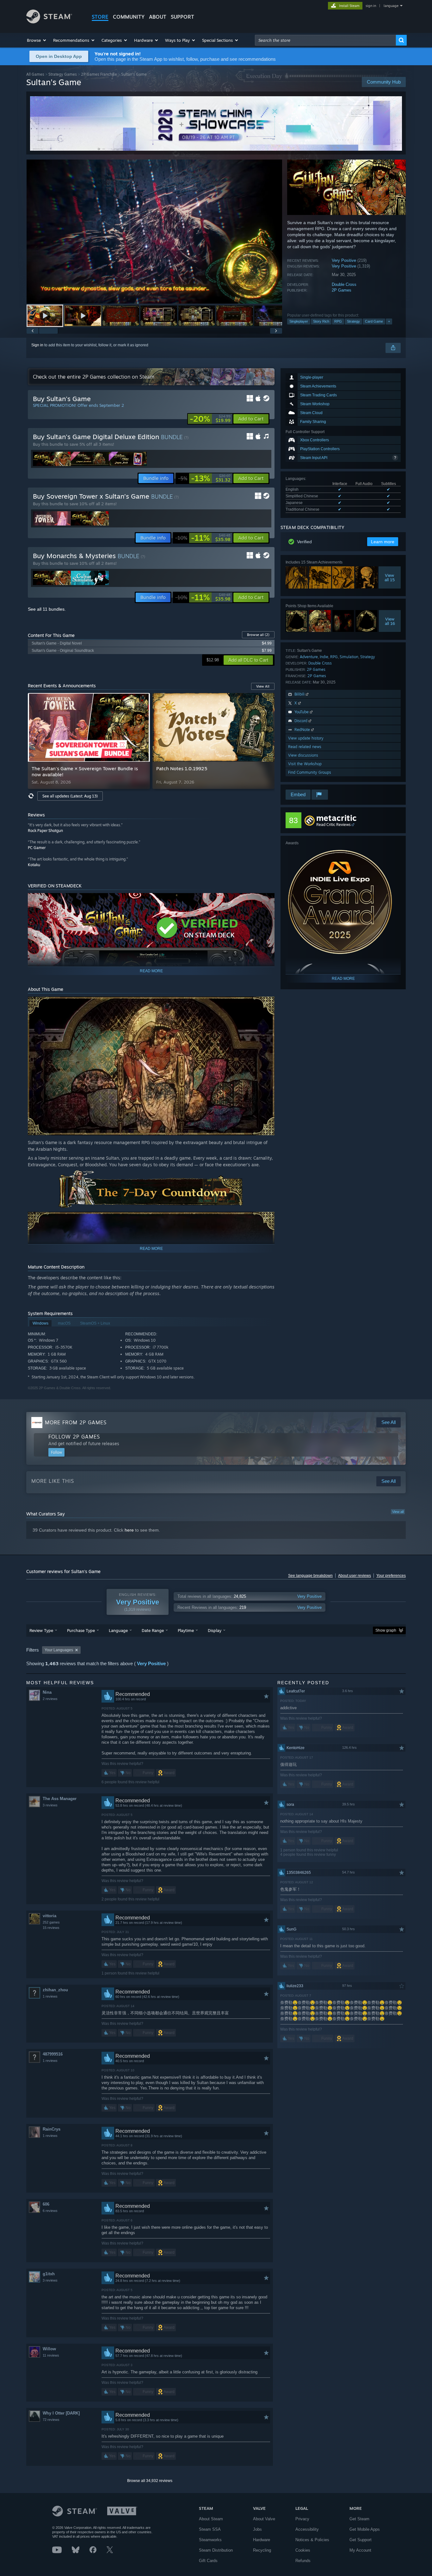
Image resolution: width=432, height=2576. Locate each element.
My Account (360, 2550)
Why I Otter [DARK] (61, 2413)
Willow (49, 2349)
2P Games (342, 290)
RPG (338, 321)
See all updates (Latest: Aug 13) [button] (70, 796)
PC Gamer (37, 848)
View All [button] (263, 686)
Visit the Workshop (305, 764)
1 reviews (50, 1996)
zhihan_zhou (55, 1990)
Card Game (374, 321)
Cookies (303, 2550)
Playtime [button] (186, 1630)
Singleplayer (299, 321)
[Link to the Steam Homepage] (49, 22)
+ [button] (389, 321)
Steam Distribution (216, 2550)
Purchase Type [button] (81, 1630)
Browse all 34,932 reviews (150, 2481)
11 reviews (51, 2355)
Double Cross (344, 284)
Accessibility (307, 2529)
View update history (306, 738)
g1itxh (49, 2274)
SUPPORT (182, 17)
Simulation (349, 657)
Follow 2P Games (74, 1437)
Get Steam (359, 2519)
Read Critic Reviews (333, 825)
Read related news (305, 747)
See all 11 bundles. (47, 609)
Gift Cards (208, 2561)
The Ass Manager (60, 1799)
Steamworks (210, 2540)
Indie (324, 657)
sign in (371, 6)
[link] (210, 419)
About (158, 17)
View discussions (303, 755)
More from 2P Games (76, 1422)
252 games (51, 1922)
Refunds (303, 2561)
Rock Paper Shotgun (45, 831)
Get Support (361, 2540)
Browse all (258, 635)
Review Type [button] (41, 1630)
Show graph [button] (386, 1630)
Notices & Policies (312, 2540)
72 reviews (51, 2420)
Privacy (302, 2519)
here (129, 1530)
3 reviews (50, 1805)
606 (46, 2204)
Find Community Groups (310, 772)
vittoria (49, 1916)
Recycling (262, 2550)
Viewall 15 (390, 577)
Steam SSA (210, 2529)
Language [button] (118, 1630)
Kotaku (34, 865)
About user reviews (355, 1576)
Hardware (262, 2540)
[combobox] (325, 40)
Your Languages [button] (59, 1650)
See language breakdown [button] (310, 1576)
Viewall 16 (390, 621)
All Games (35, 74)
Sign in (37, 345)
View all (398, 1512)
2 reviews (50, 1699)
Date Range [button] (153, 1630)
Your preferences (391, 1576)
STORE (100, 17)
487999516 (53, 2054)
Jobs (257, 2529)
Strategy (353, 321)
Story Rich (321, 321)
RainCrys (52, 2129)
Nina (47, 1692)
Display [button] (215, 1630)
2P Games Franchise (99, 74)
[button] (37, 40)
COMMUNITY (129, 17)
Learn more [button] (383, 542)
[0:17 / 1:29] (154, 232)
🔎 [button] (267, 901)
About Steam (211, 2519)
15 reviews (51, 1928)
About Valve (264, 2519)
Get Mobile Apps (365, 2529)
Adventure (309, 657)
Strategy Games (63, 74)
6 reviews (50, 2211)
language (391, 6)
